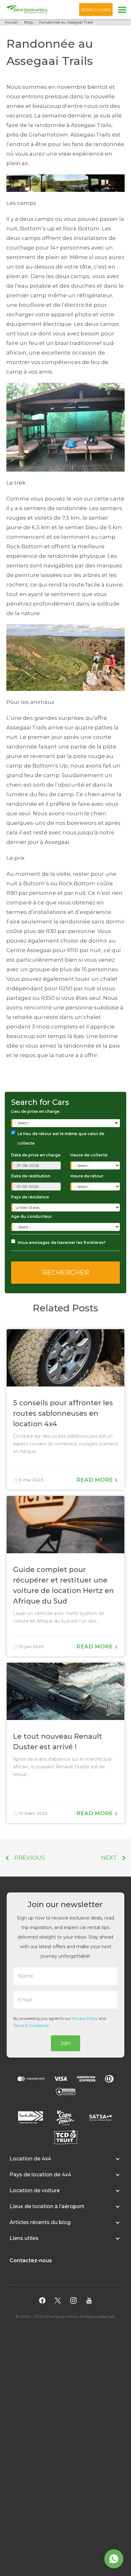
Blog (28, 22)
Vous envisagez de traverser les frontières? (62, 1242)
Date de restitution (31, 1176)
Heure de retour (87, 1176)
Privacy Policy (85, 2018)
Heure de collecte (89, 1155)
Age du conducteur (31, 1216)
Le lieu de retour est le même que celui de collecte (61, 1138)
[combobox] (66, 1123)
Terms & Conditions (31, 2025)
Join (65, 2043)
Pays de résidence (30, 1197)
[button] (65, 2162)
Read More (95, 1480)
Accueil (11, 22)
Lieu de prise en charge (35, 1111)
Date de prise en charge (36, 1155)
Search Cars (96, 10)
